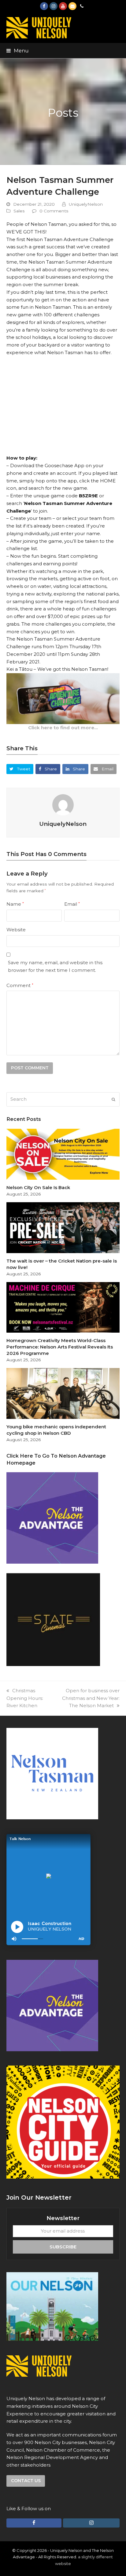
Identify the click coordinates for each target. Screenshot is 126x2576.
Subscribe (63, 2247)
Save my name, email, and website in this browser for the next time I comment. (55, 966)
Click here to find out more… (63, 728)
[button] (18, 51)
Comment (20, 985)
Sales (19, 211)
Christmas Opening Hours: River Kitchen (25, 1698)
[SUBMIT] (113, 1100)
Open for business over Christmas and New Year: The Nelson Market (91, 1698)
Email (72, 904)
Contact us (26, 2481)
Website (16, 930)
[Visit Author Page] (63, 804)
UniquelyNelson (86, 204)
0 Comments (54, 211)
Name (15, 904)
